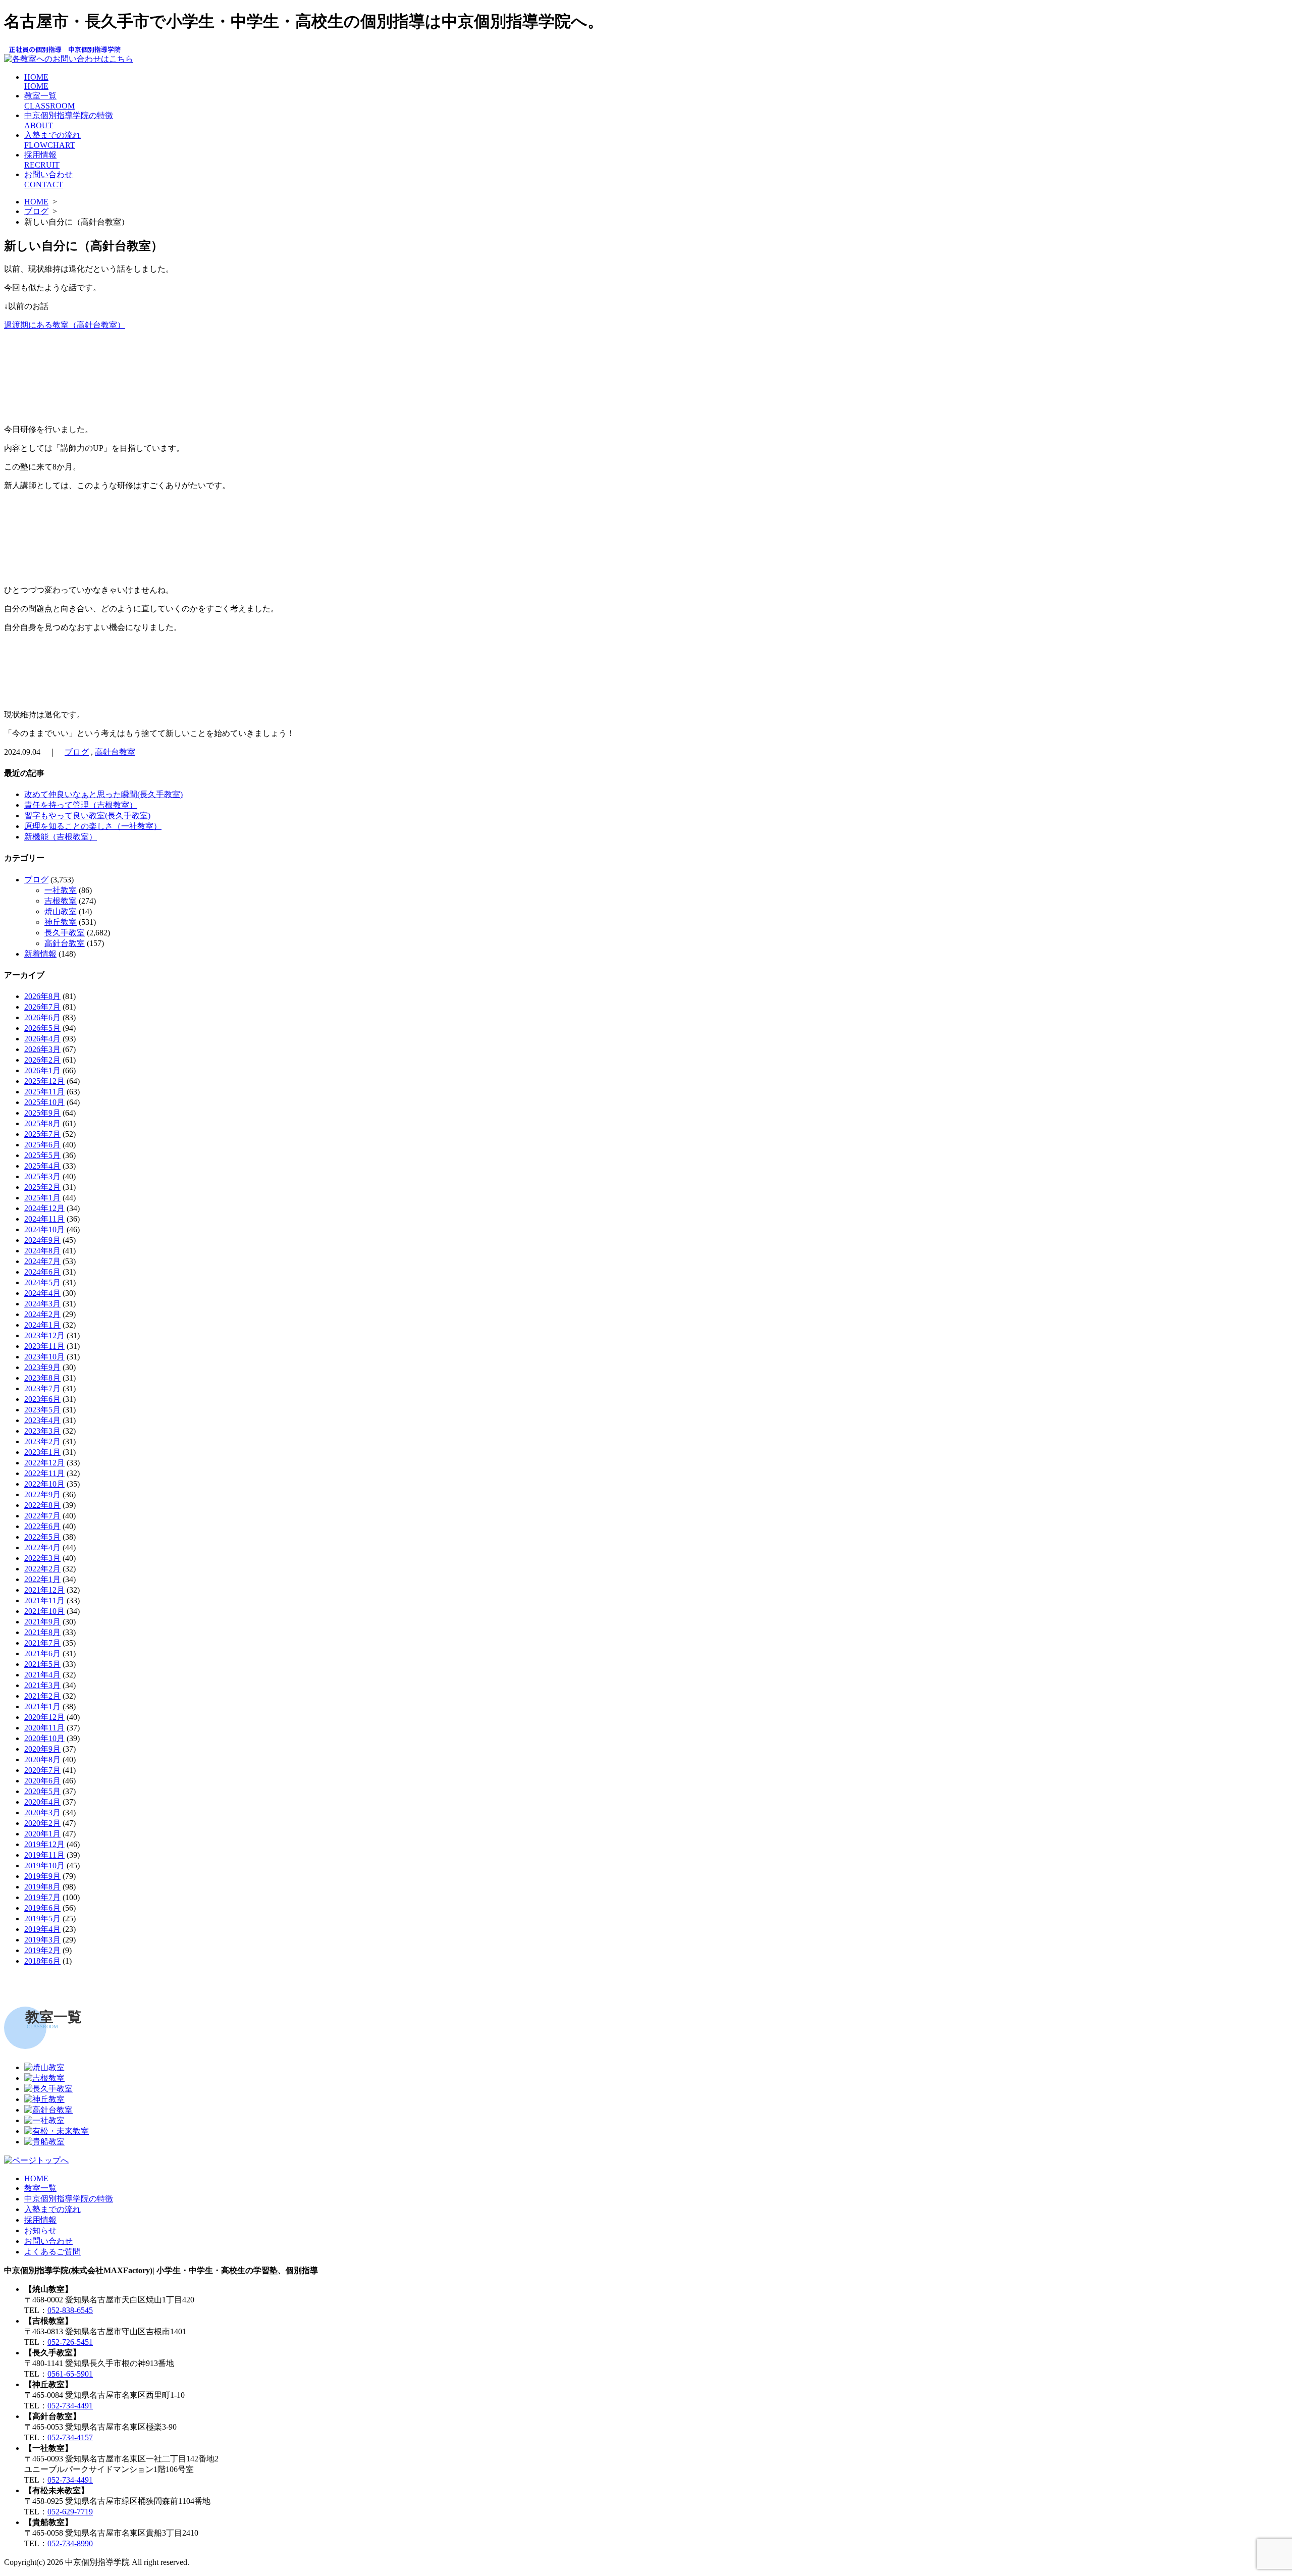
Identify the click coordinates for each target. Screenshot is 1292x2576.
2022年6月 (42, 1526)
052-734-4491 (70, 2406)
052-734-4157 (70, 2437)
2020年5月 (42, 1791)
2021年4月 (42, 1675)
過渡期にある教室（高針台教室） (65, 325)
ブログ (36, 211)
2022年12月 (44, 1463)
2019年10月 (44, 1865)
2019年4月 (42, 1929)
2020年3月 (42, 1812)
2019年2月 (42, 1950)
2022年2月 (42, 1569)
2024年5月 (42, 1282)
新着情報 (40, 954)
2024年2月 (42, 1314)
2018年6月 (42, 1961)
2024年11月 (44, 1219)
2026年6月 (42, 1017)
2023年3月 (42, 1431)
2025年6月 (42, 1145)
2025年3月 (42, 1176)
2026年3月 (42, 1049)
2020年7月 (42, 1770)
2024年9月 (42, 1240)
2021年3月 (42, 1685)
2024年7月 (42, 1261)
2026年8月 (42, 996)
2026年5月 (42, 1028)
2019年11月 (44, 1855)
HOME (36, 82)
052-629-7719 (70, 2512)
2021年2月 (42, 1696)
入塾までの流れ (52, 2209)
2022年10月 (44, 1484)
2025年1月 (42, 1198)
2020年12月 (44, 1717)
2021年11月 (44, 1600)
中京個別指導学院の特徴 (69, 2199)
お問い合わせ (48, 2241)
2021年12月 (44, 1590)
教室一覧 (40, 2188)
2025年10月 (44, 1102)
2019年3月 (42, 1940)
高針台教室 (115, 752)
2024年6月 (42, 1272)
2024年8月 (42, 1251)
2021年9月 (42, 1622)
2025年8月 (42, 1123)
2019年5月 (42, 1918)
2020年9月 (42, 1749)
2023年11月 (44, 1346)
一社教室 (61, 890)
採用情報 (40, 2220)
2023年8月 (42, 1378)
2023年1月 (42, 1452)
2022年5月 (42, 1537)
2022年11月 (44, 1473)
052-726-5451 (70, 2342)
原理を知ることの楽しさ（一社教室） (93, 826)
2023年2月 (42, 1441)
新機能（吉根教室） (61, 837)
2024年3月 (42, 1304)
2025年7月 (42, 1134)
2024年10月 (44, 1229)
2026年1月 (42, 1070)
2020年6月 (42, 1781)
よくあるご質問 (52, 2252)
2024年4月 (42, 1293)
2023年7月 (42, 1388)
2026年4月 (42, 1039)
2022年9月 (42, 1494)
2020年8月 (42, 1759)
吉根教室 (61, 901)
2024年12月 (44, 1208)
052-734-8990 (70, 2543)
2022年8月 (42, 1505)
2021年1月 (42, 1706)
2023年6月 (42, 1399)
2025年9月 (42, 1113)
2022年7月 (42, 1516)
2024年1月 (42, 1325)
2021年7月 (42, 1643)
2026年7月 (42, 1007)
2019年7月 (42, 1897)
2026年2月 (42, 1060)
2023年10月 (44, 1357)
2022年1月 (42, 1579)
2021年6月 (42, 1653)
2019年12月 (44, 1844)
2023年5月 (42, 1410)
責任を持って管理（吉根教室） (81, 805)
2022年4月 (42, 1547)
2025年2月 (42, 1187)
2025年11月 (44, 1092)
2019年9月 (42, 1876)
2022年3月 (42, 1558)
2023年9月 (42, 1367)
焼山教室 (61, 911)
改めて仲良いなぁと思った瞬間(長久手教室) (103, 794)
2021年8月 (42, 1632)
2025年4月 (42, 1166)
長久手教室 (65, 933)
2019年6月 (42, 1908)
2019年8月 (42, 1887)
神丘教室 (61, 922)
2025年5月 (42, 1155)
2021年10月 (44, 1611)
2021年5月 (42, 1664)
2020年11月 (44, 1728)
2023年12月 (44, 1335)
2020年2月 (42, 1823)
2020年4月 (42, 1802)
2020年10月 (44, 1738)
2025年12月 (44, 1081)
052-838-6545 (70, 2310)
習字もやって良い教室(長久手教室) (87, 816)
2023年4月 (42, 1420)
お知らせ (40, 2230)
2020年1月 (42, 1834)
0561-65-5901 (70, 2374)
